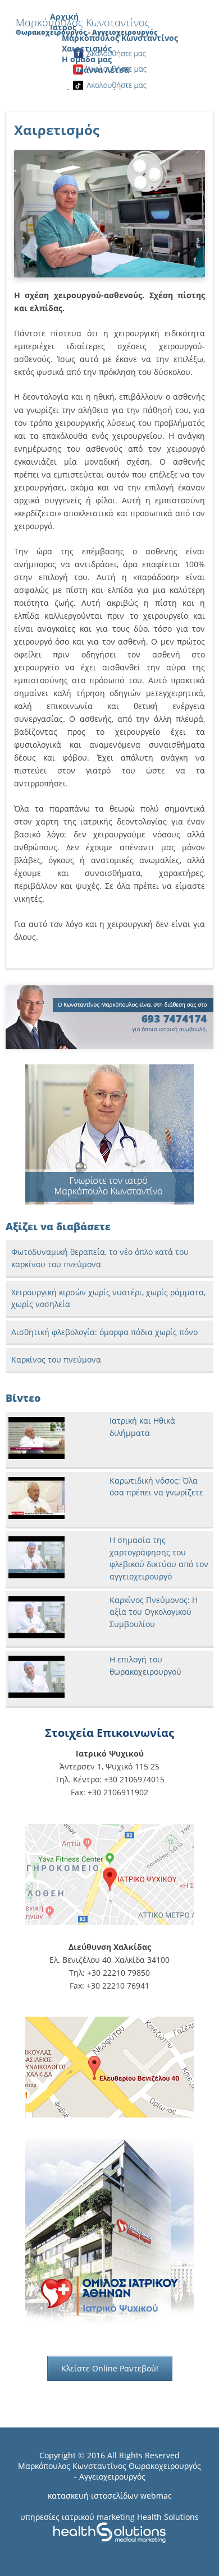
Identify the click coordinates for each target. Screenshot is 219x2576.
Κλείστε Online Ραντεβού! (110, 2368)
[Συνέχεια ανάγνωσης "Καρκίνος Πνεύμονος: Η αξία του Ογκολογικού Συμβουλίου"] (36, 1635)
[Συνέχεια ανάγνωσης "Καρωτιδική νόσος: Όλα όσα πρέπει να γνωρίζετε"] (36, 1516)
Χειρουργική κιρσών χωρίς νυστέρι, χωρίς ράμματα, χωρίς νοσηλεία (108, 1298)
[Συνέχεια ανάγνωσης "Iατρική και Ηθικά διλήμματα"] (36, 1456)
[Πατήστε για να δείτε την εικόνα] (110, 274)
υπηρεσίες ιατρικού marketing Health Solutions (109, 2517)
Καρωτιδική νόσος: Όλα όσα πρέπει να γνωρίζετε (156, 1487)
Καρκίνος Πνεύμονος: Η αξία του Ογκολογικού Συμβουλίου (154, 1612)
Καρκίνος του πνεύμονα (56, 1359)
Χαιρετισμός (87, 48)
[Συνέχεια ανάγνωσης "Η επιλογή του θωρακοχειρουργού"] (36, 1695)
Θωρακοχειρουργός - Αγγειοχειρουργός (138, 2471)
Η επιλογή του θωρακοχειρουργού (145, 1665)
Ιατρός (63, 27)
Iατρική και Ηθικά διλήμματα (142, 1427)
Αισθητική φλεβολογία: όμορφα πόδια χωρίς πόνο (104, 1332)
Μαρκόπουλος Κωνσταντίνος (120, 38)
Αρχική (64, 17)
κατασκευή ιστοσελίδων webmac (110, 2496)
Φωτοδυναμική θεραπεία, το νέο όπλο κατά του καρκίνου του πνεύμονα (100, 1258)
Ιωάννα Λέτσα (102, 70)
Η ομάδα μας (87, 59)
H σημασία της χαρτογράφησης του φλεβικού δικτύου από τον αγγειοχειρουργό (159, 1558)
